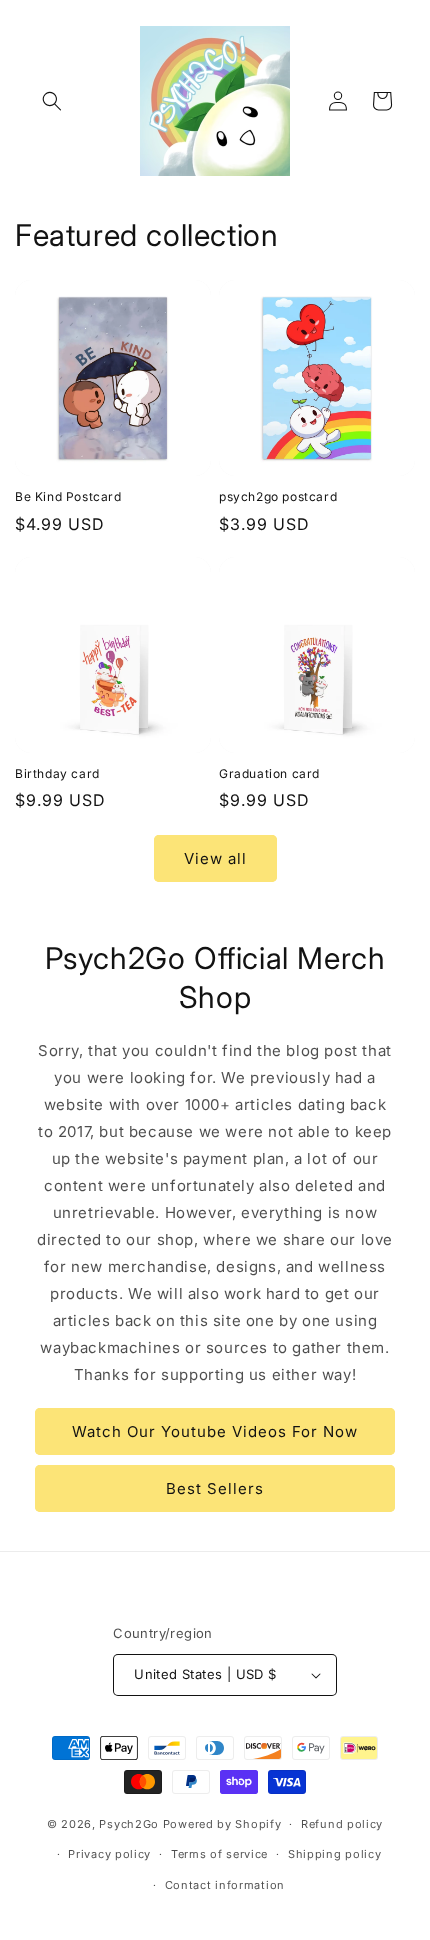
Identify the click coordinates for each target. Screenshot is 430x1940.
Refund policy (342, 1824)
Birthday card (57, 773)
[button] (52, 101)
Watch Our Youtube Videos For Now (215, 1431)
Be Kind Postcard (68, 496)
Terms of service (219, 1854)
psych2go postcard (278, 496)
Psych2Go (129, 1824)
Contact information (225, 1885)
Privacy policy (109, 1854)
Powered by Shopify (222, 1824)
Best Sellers (215, 1488)
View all (215, 858)
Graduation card (269, 773)
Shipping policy (335, 1854)
